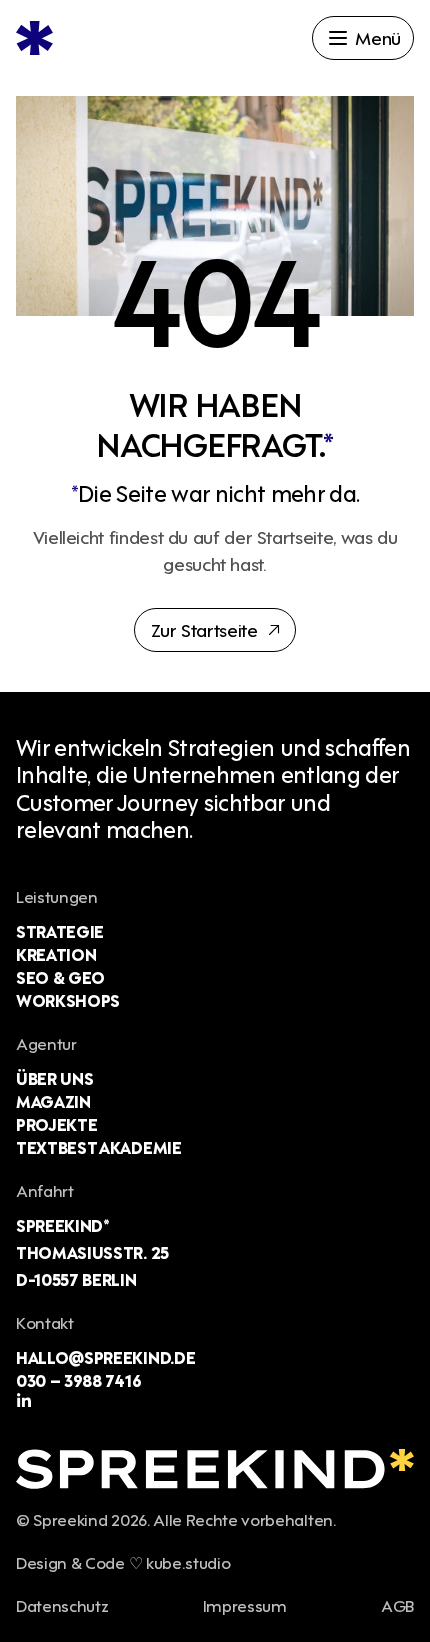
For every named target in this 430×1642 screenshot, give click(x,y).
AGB (397, 1604)
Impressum (245, 1604)
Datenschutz (62, 1604)
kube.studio (188, 1561)
